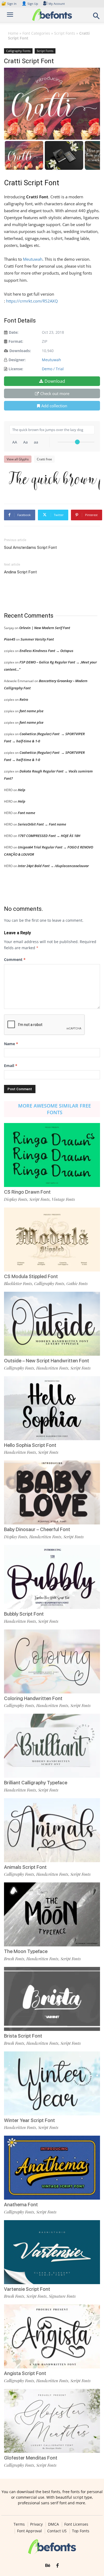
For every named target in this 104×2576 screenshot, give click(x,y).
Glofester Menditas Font (31, 2458)
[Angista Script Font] (52, 2336)
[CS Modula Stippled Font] (52, 1239)
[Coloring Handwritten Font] (52, 1661)
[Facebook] (57, 2566)
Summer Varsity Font (37, 639)
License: (16, 369)
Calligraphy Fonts (18, 51)
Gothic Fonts (77, 1283)
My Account (57, 4)
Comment (15, 959)
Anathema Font (21, 2205)
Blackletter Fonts (18, 1283)
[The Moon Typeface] (52, 1914)
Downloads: (20, 351)
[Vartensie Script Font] (52, 2252)
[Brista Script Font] (52, 1999)
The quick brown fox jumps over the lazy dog (55, 479)
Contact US (57, 2531)
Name (11, 1044)
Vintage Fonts (63, 1199)
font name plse (31, 711)
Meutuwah (33, 259)
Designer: (17, 360)
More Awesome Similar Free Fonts (55, 1109)
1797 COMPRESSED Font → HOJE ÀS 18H (49, 836)
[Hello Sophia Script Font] (52, 1408)
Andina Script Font (20, 572)
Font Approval (29, 2531)
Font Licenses (76, 2524)
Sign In (9, 4)
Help (22, 790)
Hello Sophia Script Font (30, 1445)
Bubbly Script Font (24, 1614)
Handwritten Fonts (52, 1368)
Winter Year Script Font (29, 2120)
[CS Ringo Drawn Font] (52, 1155)
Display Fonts (16, 1199)
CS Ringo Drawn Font (27, 1192)
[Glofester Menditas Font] (52, 2421)
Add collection (54, 406)
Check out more (55, 393)
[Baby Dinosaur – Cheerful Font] (52, 1492)
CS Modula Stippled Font (31, 1276)
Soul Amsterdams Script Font (30, 548)
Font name (27, 813)
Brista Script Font (23, 2036)
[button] (97, 17)
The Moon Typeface (26, 1951)
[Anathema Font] (52, 2168)
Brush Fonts (14, 1959)
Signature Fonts (62, 2296)
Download (55, 381)
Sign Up (30, 4)
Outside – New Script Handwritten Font (47, 1361)
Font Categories (36, 33)
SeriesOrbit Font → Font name (42, 824)
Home (13, 33)
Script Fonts (65, 33)
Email (11, 1066)
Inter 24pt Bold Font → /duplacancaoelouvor (53, 866)
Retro (24, 699)
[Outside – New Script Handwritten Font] (52, 1324)
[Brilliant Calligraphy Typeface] (52, 1746)
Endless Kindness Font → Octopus (46, 651)
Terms (19, 2524)
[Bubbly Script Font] (52, 1577)
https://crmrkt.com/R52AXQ (32, 301)
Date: (14, 332)
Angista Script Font (25, 2373)
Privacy (36, 2524)
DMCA (53, 2524)
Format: (16, 341)
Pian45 (10, 639)
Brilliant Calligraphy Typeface (36, 1783)
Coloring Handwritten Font (33, 1698)
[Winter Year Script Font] (52, 2083)
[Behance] (48, 2566)
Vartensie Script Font (27, 2289)
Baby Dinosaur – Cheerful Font (37, 1529)
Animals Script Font (25, 1867)
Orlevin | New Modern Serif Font (45, 628)
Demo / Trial (53, 369)
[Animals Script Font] (52, 1830)
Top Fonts (81, 2531)
